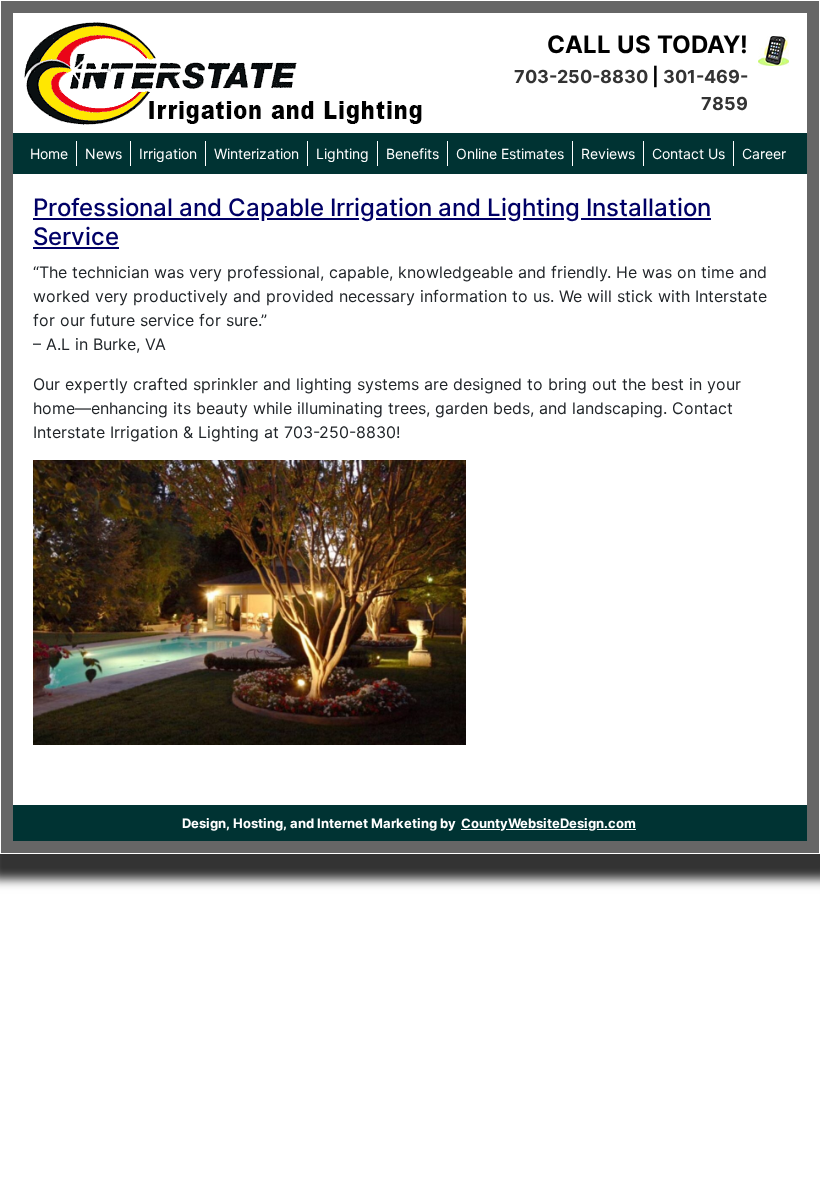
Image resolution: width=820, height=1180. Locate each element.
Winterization (256, 153)
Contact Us (688, 153)
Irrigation (168, 153)
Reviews (608, 153)
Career (764, 153)
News (103, 153)
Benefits (412, 153)
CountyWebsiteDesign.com (548, 823)
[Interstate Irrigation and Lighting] (223, 68)
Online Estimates (510, 153)
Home (49, 153)
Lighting (342, 153)
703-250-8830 (581, 76)
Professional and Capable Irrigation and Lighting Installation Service (372, 222)
